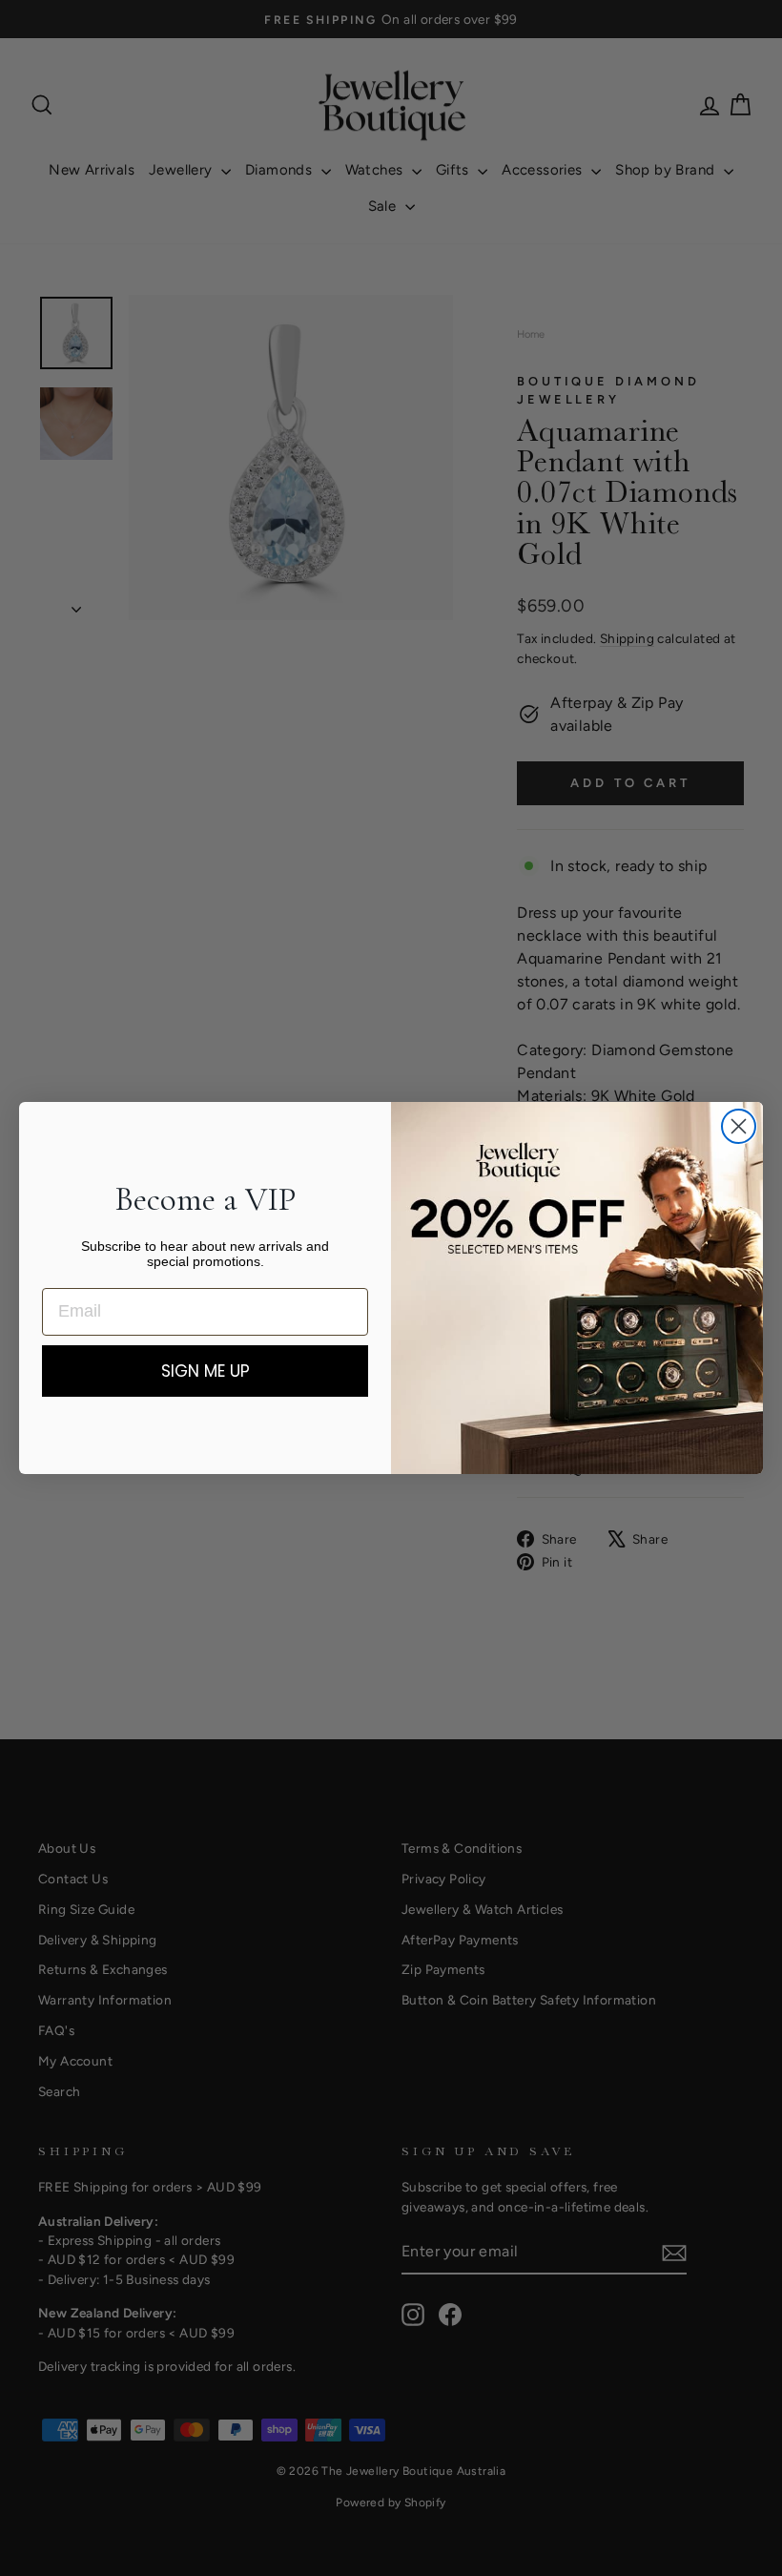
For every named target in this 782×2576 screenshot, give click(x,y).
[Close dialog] (739, 1126)
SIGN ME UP (206, 1371)
